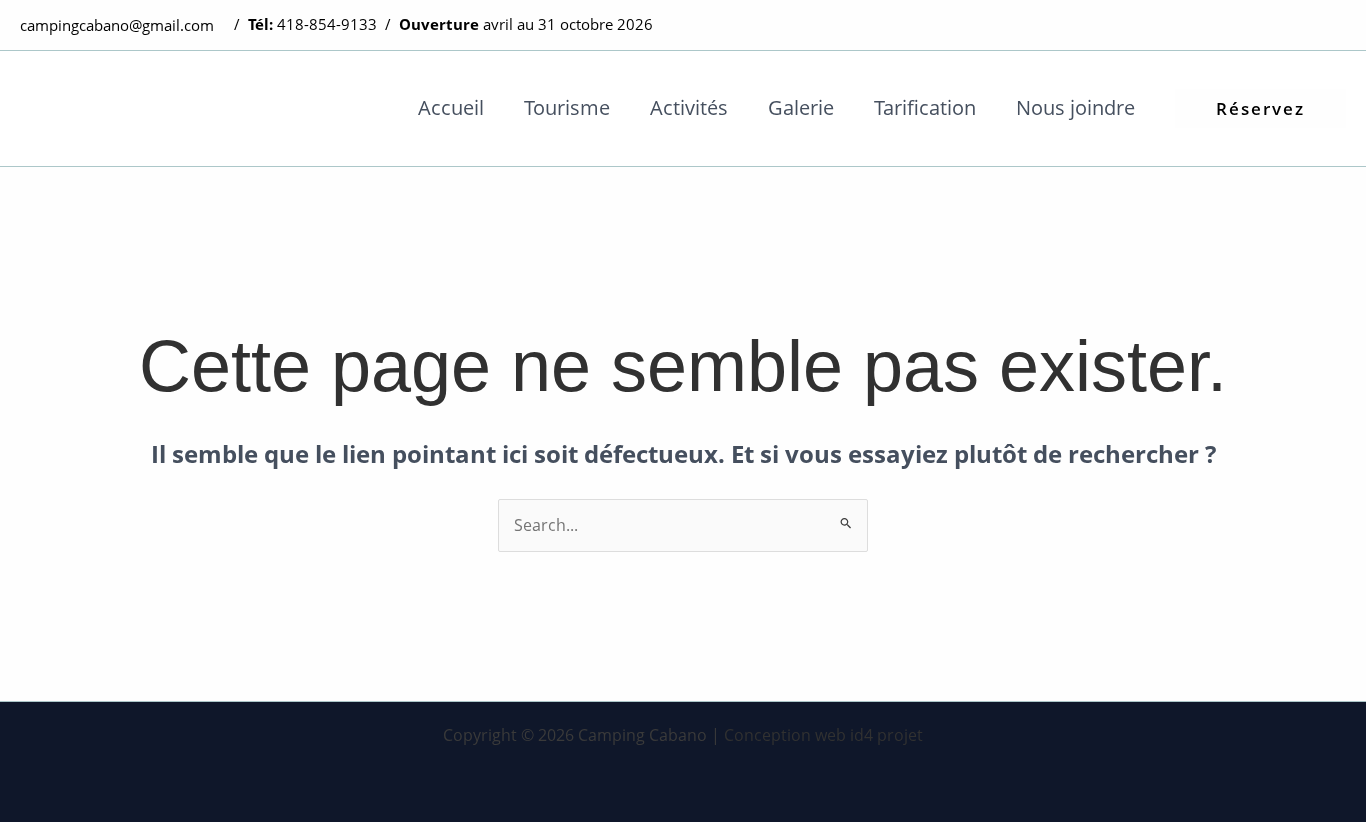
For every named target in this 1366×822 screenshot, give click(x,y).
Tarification (925, 107)
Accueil (451, 107)
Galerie (801, 107)
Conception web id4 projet (823, 735)
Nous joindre (1075, 107)
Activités (689, 107)
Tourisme (567, 107)
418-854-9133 (327, 24)
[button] (1260, 108)
